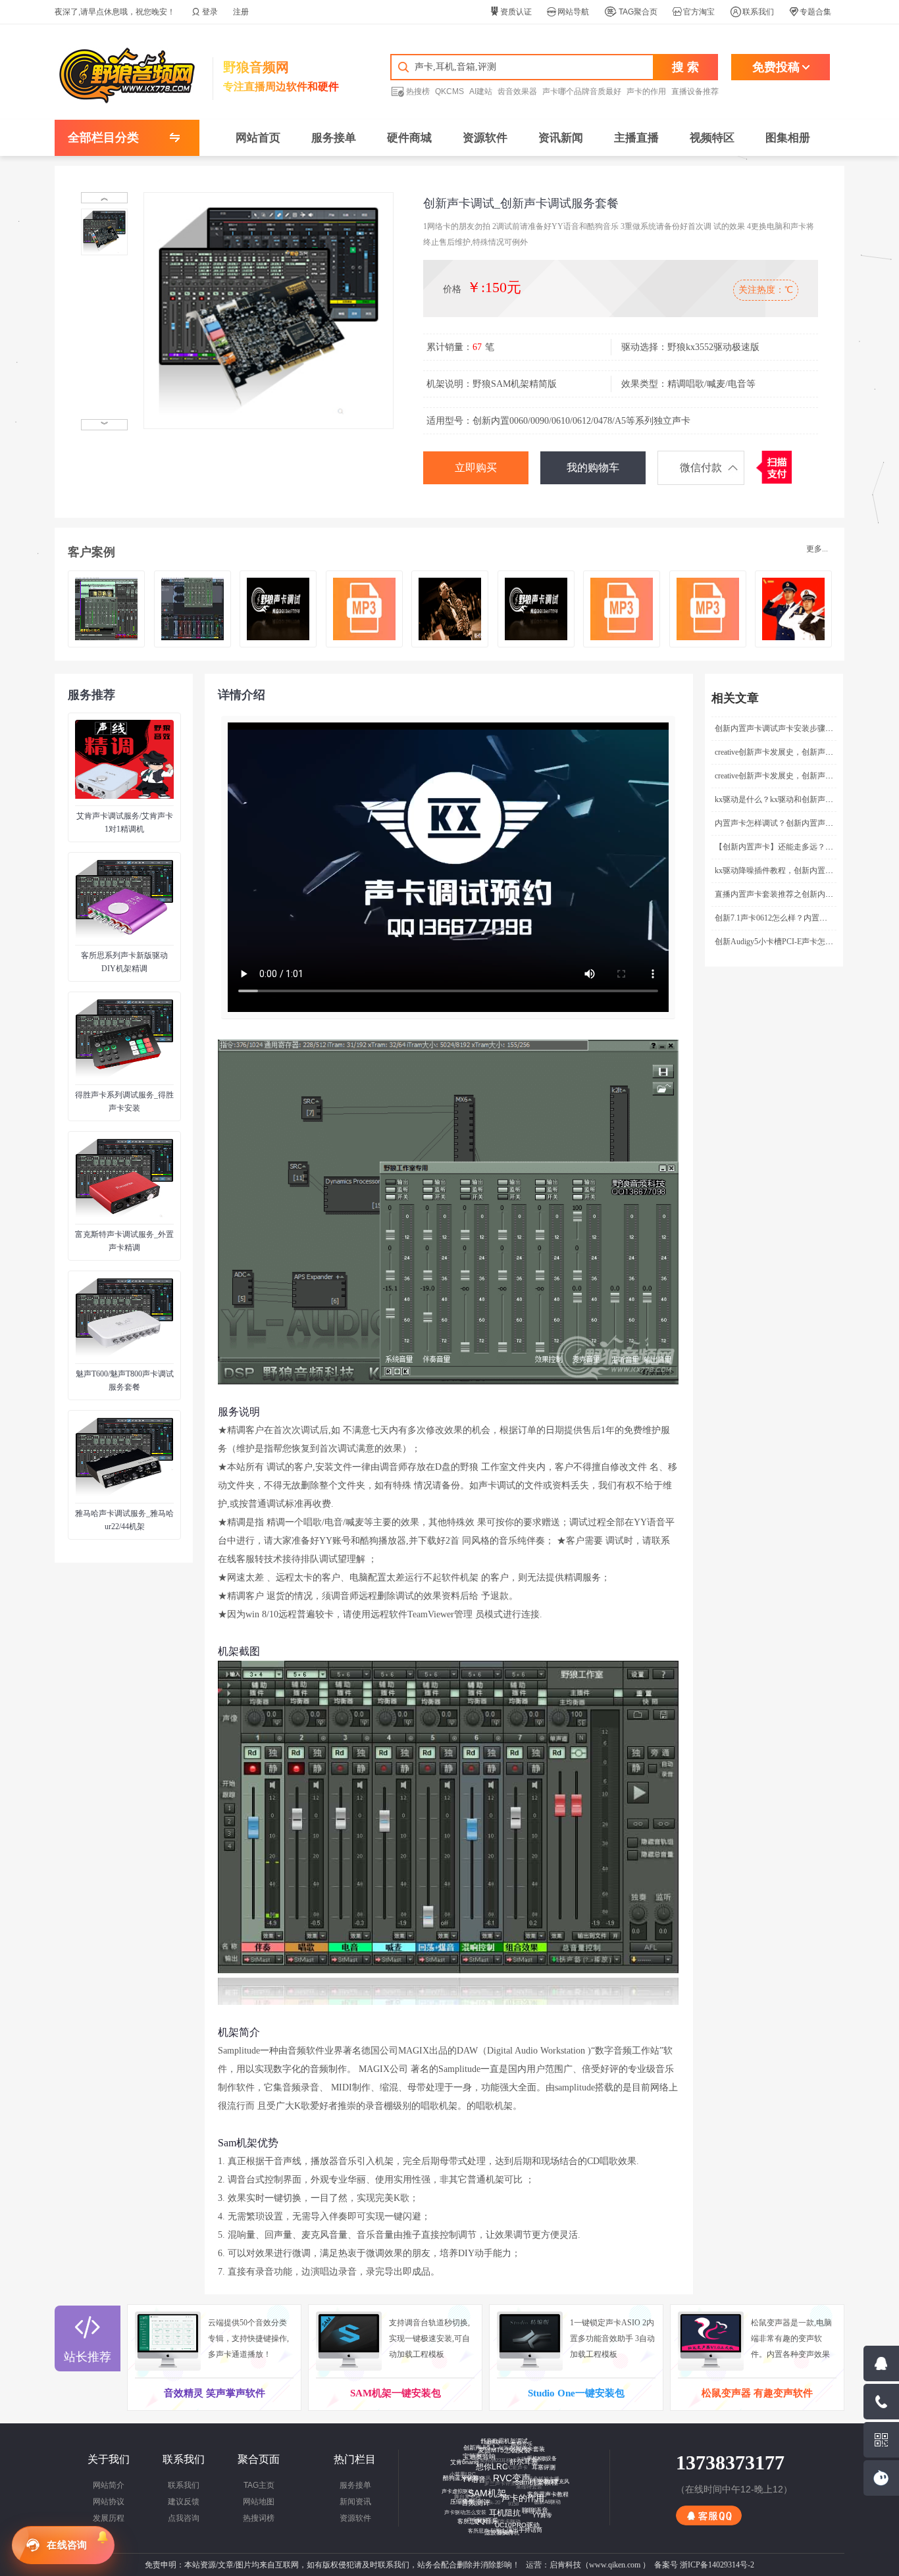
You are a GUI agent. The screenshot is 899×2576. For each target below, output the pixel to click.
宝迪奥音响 (490, 2467)
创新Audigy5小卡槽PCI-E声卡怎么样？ (782, 942)
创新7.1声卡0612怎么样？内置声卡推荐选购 (791, 918)
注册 (241, 12)
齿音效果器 (517, 91)
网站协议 (109, 2502)
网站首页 (258, 138)
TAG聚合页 (631, 12)
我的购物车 (593, 467)
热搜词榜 (259, 2518)
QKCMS (449, 91)
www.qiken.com (615, 2565)
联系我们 (752, 12)
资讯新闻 (561, 138)
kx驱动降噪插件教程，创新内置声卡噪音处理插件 (802, 871)
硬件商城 (409, 138)
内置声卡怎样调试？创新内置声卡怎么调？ (790, 823)
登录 (205, 12)
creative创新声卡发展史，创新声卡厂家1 (784, 776)
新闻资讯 (355, 2502)
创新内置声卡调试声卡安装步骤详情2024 (786, 728)
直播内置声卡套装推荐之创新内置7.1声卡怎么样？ (803, 894)
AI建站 (481, 91)
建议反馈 (184, 2502)
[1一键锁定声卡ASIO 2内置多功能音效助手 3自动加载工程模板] (533, 2340)
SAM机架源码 (509, 2507)
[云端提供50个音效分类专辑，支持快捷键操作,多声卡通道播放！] (171, 2340)
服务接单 (334, 138)
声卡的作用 (646, 91)
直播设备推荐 (695, 91)
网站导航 (568, 12)
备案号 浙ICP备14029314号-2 (704, 2565)
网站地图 (259, 2502)
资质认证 (511, 12)
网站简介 (109, 2485)
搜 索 (685, 67)
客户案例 (91, 552)
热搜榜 (410, 91)
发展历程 (109, 2518)
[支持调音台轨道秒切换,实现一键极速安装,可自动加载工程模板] (352, 2340)
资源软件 (485, 138)
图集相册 (788, 138)
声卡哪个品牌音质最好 (582, 91)
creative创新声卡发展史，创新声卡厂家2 (784, 752)
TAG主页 (259, 2485)
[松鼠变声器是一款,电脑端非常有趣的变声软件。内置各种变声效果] (714, 2340)
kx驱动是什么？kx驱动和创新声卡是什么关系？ (798, 799)
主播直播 (636, 138)
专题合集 (810, 12)
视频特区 (712, 138)
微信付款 (701, 467)
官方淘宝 (694, 12)
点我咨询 (184, 2518)
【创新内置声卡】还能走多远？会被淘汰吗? (791, 847)
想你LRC (507, 2481)
